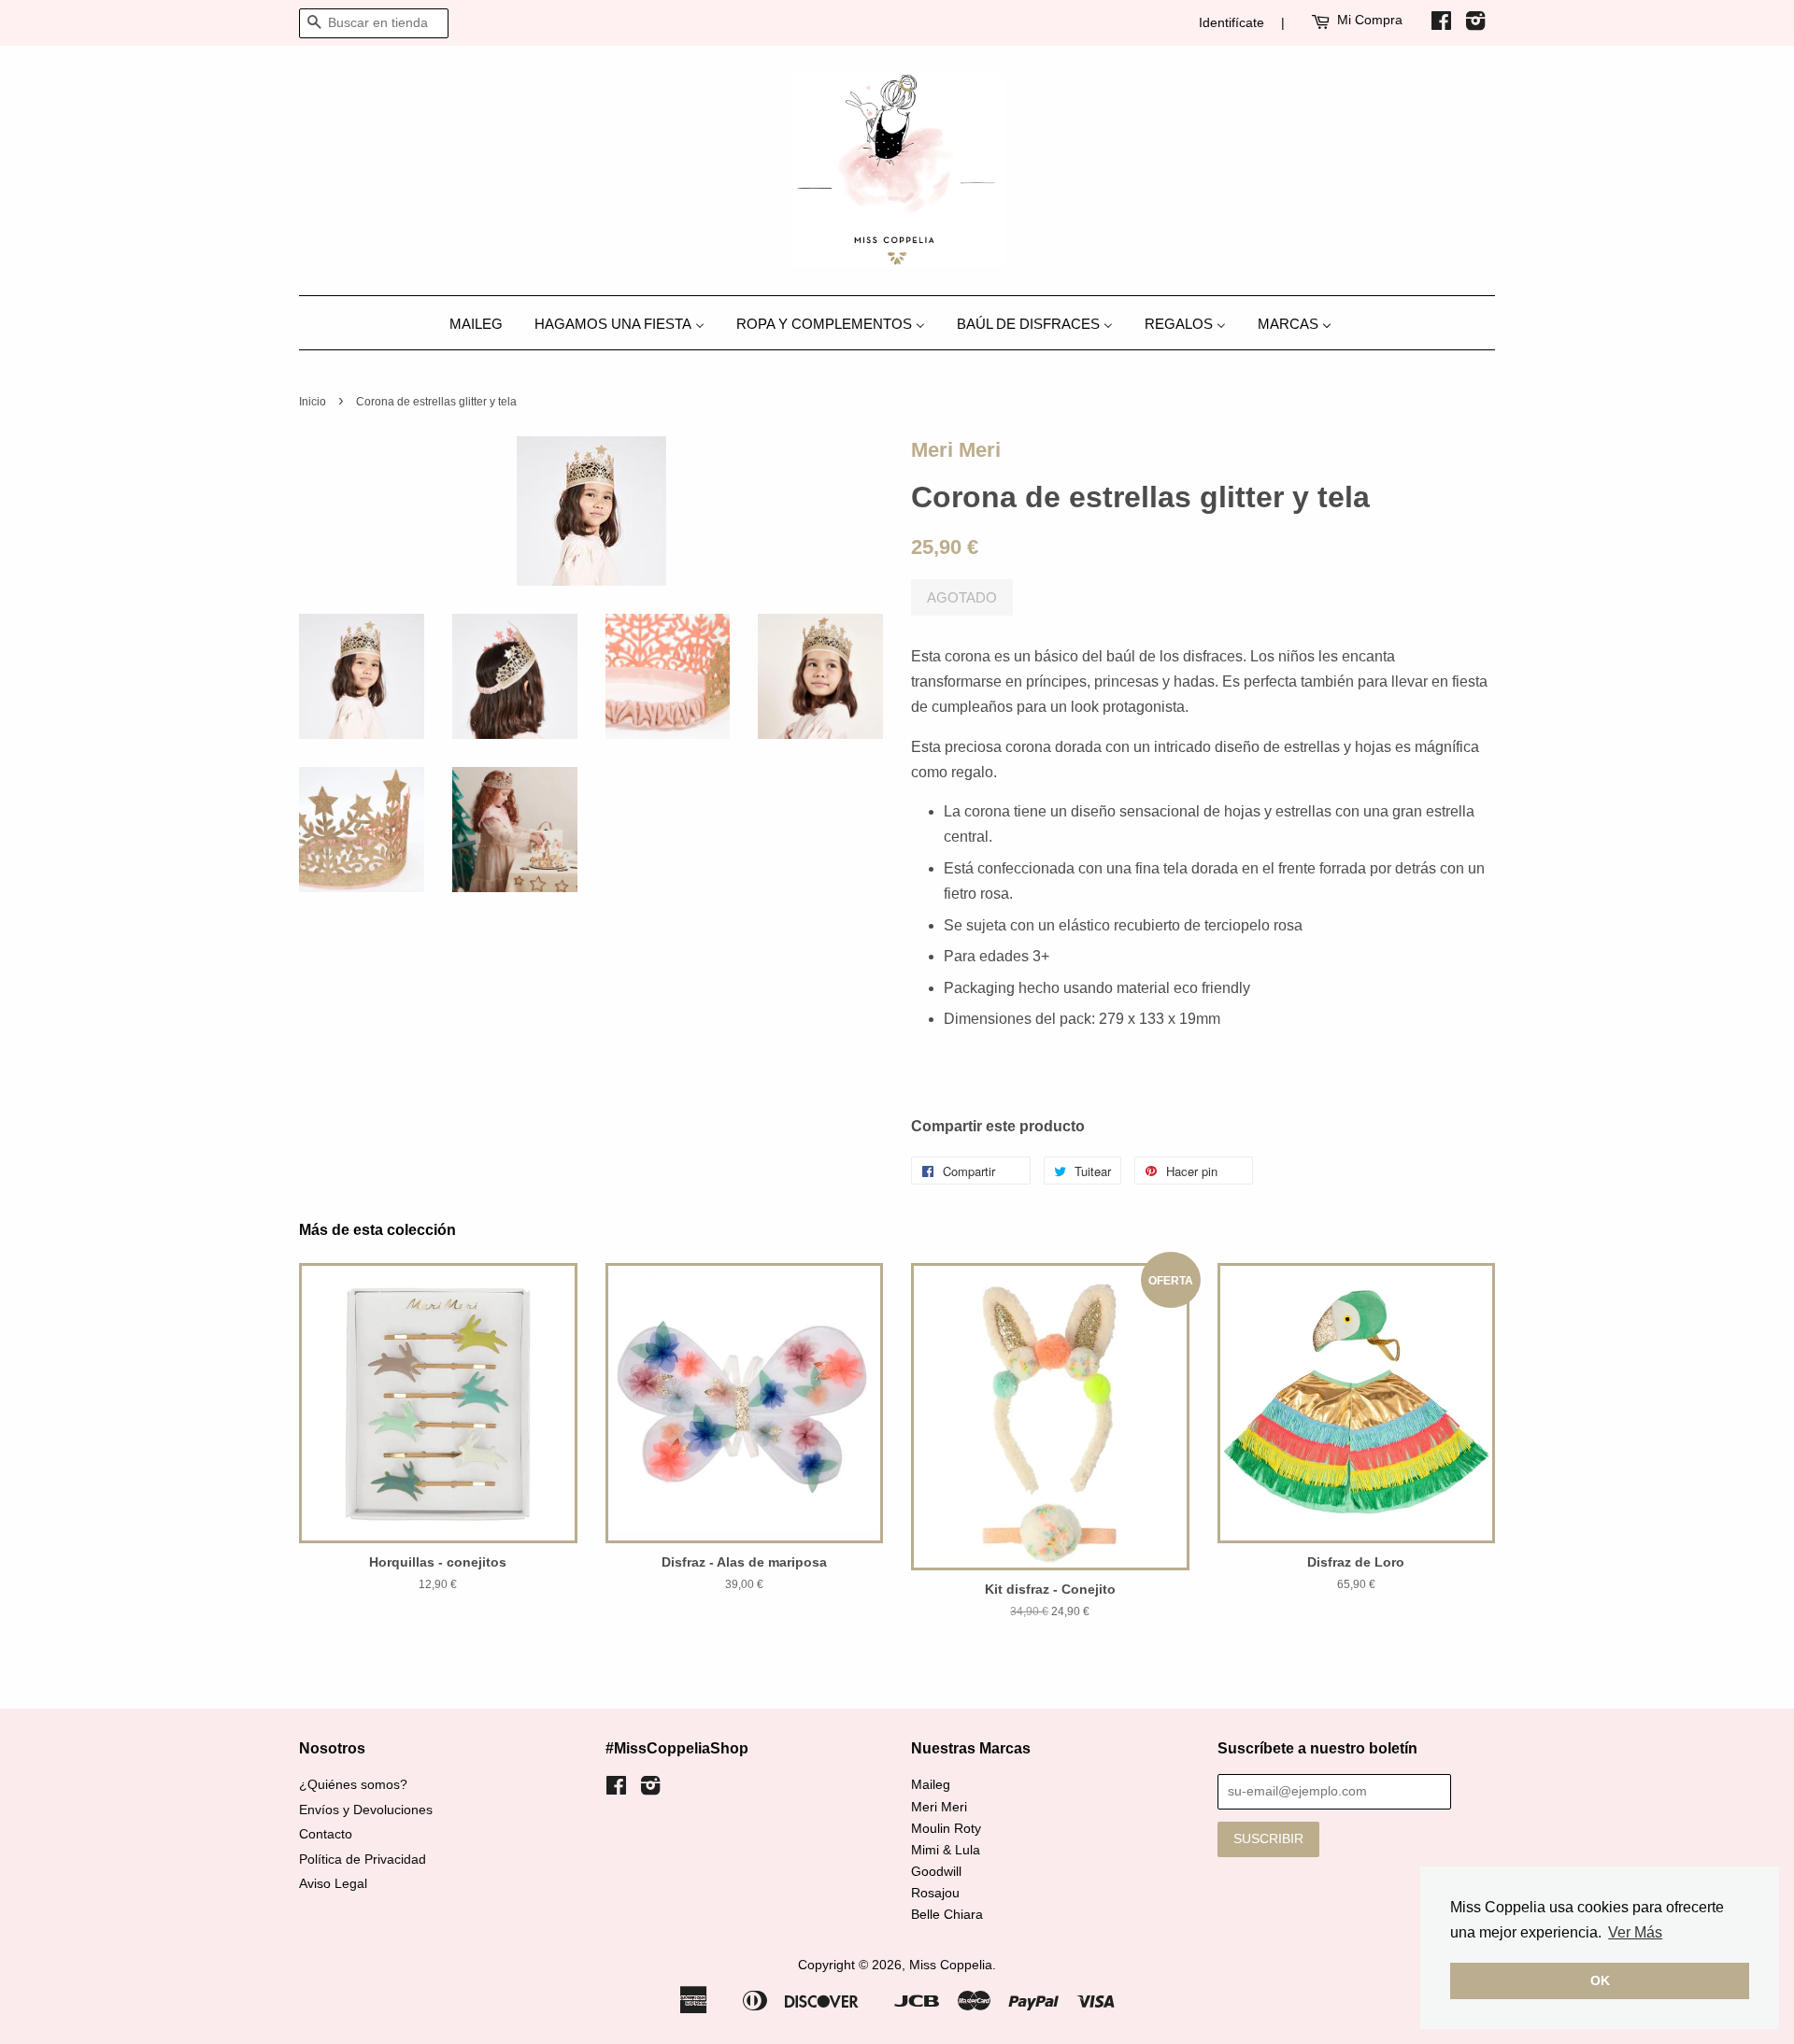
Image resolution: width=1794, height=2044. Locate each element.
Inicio (313, 402)
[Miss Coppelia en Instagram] (1475, 24)
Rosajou (935, 1893)
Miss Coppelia (951, 1965)
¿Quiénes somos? (353, 1785)
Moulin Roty (946, 1829)
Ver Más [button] (1635, 1932)
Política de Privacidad (363, 1859)
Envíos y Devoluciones (366, 1810)
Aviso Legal (333, 1884)
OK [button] (1600, 1980)
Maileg (931, 1785)
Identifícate (1232, 22)
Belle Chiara (947, 1915)
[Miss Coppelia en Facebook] (1441, 24)
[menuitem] (483, 323)
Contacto (326, 1834)
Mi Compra (1370, 20)
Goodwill (936, 1872)
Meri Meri (956, 450)
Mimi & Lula (946, 1850)
